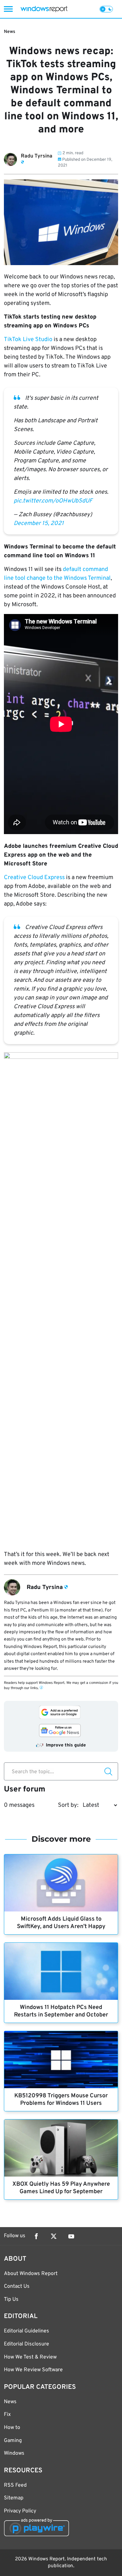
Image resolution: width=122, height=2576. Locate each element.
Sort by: (68, 1805)
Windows (14, 2453)
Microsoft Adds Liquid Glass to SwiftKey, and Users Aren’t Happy (61, 1923)
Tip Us (11, 2299)
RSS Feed (15, 2485)
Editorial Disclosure (27, 2344)
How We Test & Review (30, 2357)
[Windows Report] (44, 9)
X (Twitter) (54, 2236)
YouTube (71, 2236)
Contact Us (17, 2286)
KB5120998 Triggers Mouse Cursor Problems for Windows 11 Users (61, 2100)
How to (12, 2428)
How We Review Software (33, 2370)
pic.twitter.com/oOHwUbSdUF (53, 501)
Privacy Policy (20, 2511)
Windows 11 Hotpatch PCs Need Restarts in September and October (61, 2011)
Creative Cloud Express (34, 878)
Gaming (13, 2441)
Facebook (36, 2236)
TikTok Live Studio (28, 340)
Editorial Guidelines (27, 2331)
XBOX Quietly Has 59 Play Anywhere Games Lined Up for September (61, 2188)
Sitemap (14, 2498)
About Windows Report (31, 2274)
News (10, 32)
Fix (7, 2415)
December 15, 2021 (39, 524)
